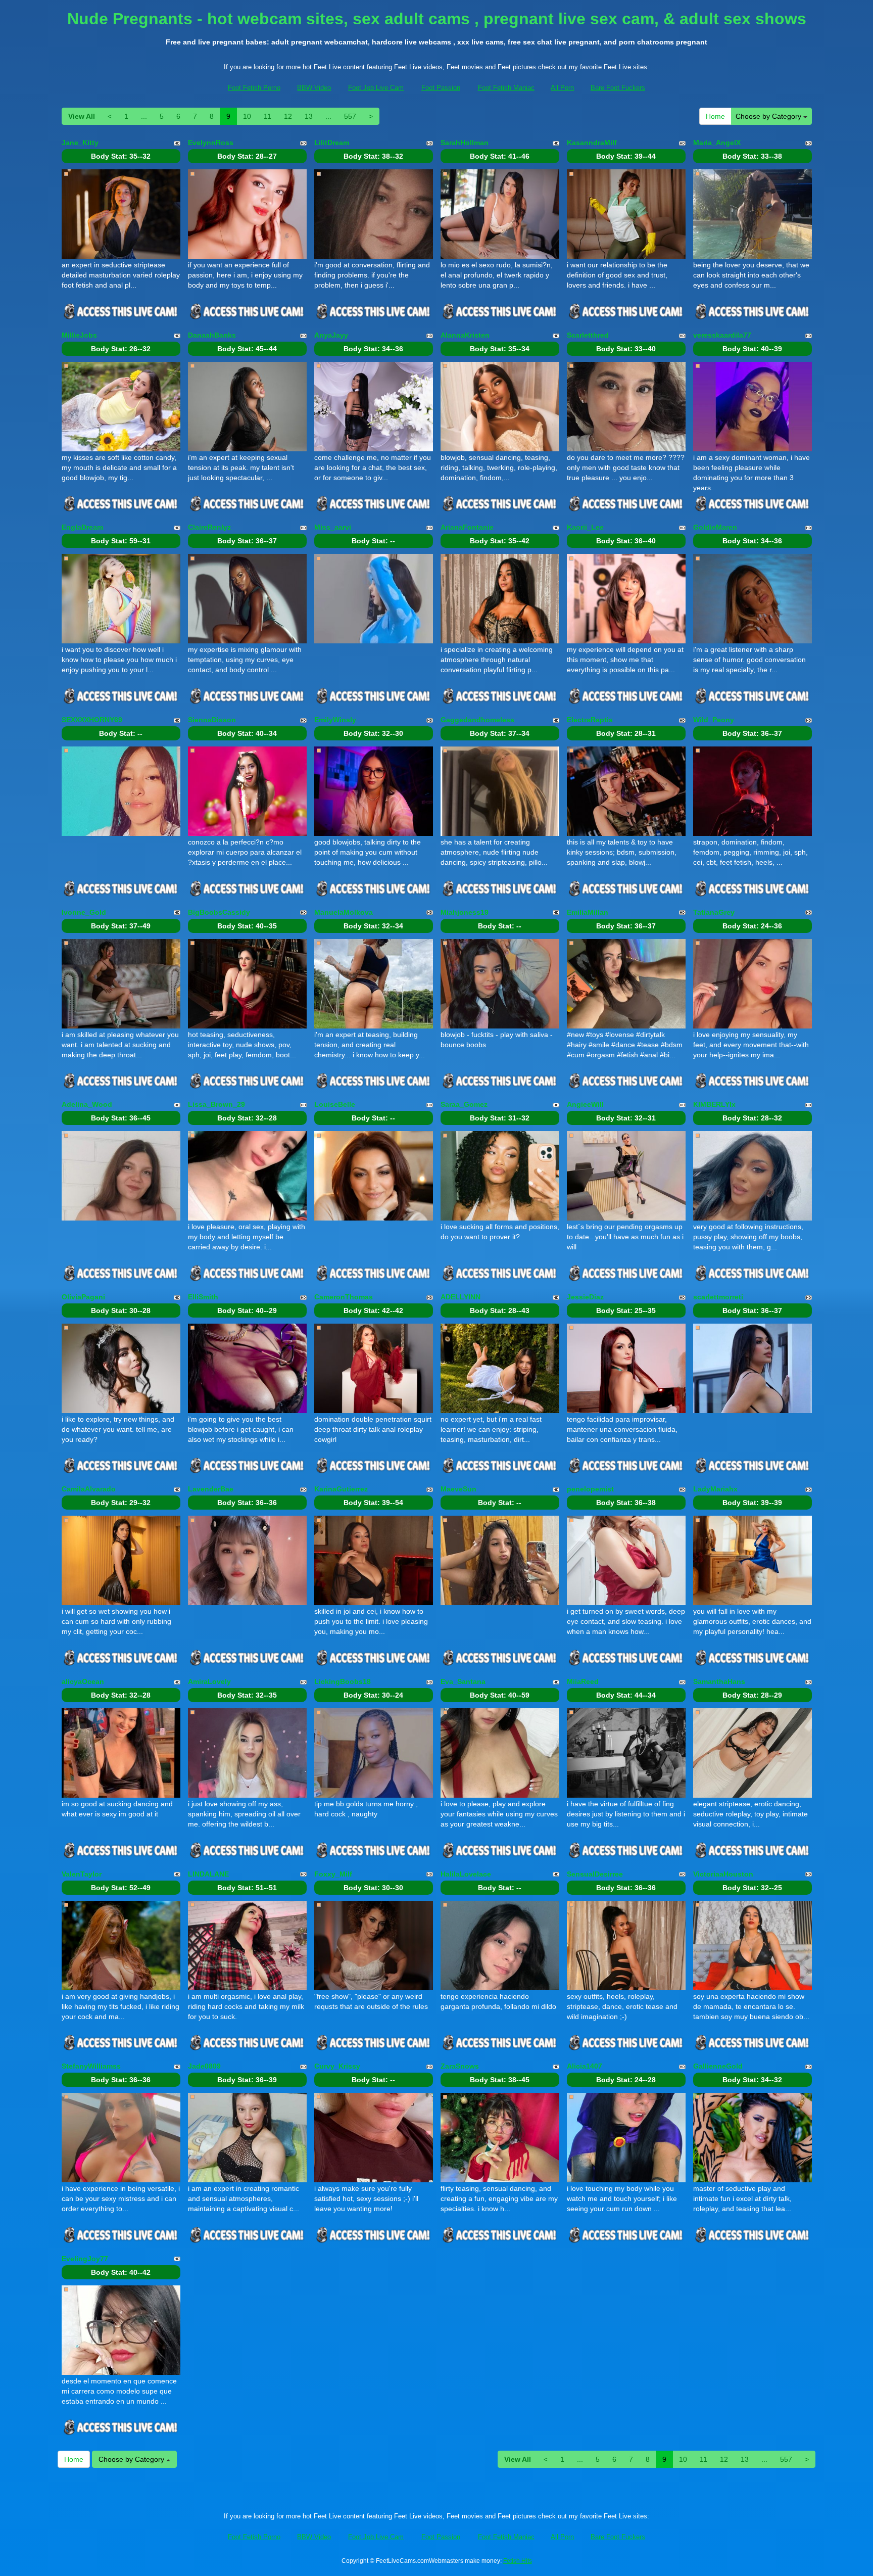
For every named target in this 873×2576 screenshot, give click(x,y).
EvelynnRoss (211, 143)
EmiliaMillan (588, 912)
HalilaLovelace (466, 1874)
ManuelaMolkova (344, 912)
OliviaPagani (83, 1297)
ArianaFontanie (467, 527)
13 (309, 116)
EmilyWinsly (335, 720)
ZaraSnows (460, 2066)
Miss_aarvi (333, 527)
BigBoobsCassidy (219, 912)
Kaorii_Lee (585, 527)
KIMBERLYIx (714, 1104)
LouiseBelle (335, 1104)
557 (350, 116)
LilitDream (332, 143)
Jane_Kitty (80, 143)
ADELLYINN (460, 1297)
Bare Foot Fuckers (618, 88)
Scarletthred (588, 335)
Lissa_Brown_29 (216, 1104)
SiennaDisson (212, 720)
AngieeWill (585, 1104)
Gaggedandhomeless (477, 720)
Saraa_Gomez (464, 1104)
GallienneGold (718, 2066)
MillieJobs (79, 335)
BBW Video (314, 88)
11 (268, 116)
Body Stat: (121, 156)
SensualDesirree (595, 1874)
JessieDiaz (585, 1297)
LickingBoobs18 (343, 1681)
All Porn (562, 88)
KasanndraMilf (592, 143)
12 (288, 116)
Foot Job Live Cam (376, 88)
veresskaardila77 (722, 335)
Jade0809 (204, 2066)
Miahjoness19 (465, 912)
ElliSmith (203, 1297)
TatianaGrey (714, 912)
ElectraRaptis (590, 720)
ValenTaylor (82, 1874)
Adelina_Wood (87, 1104)
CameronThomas (344, 1297)
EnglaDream (82, 527)
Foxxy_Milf (333, 1874)
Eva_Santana (463, 1681)
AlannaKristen (465, 335)
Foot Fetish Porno (254, 88)
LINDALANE (208, 1874)
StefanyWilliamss (91, 2066)
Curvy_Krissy (337, 2066)
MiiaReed (583, 1681)
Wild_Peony (714, 720)
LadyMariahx (715, 1489)
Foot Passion (441, 88)
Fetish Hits (518, 2561)
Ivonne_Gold (84, 912)
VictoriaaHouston (723, 1874)
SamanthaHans (719, 1681)
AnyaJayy (331, 335)
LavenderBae (211, 1489)
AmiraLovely (209, 1681)
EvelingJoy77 (85, 2259)
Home (715, 116)
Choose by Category (769, 116)
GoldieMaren (715, 527)
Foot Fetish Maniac (506, 88)
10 (247, 116)
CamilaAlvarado (89, 1489)
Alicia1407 (585, 2066)
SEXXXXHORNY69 (92, 720)
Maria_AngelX (717, 143)
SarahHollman (465, 143)
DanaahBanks (212, 335)
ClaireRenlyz (209, 527)
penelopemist (590, 1489)
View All (82, 116)
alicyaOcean (83, 1681)
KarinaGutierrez (341, 1489)
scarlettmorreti (718, 1297)
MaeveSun (458, 1489)
